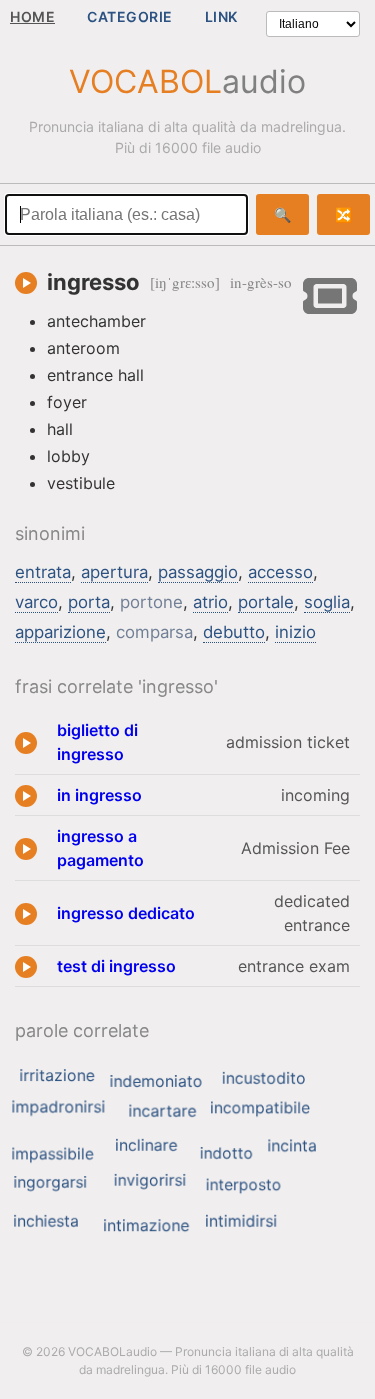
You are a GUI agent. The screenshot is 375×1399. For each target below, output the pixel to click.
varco (36, 602)
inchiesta (46, 1221)
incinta (292, 1145)
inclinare (146, 1145)
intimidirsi (241, 1221)
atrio (210, 602)
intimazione (146, 1225)
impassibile (52, 1153)
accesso (280, 572)
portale (266, 602)
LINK (221, 16)
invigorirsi (150, 1180)
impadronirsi (58, 1106)
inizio (295, 632)
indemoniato (156, 1081)
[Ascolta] (26, 283)
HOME (32, 16)
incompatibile (260, 1107)
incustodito (264, 1078)
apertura (114, 572)
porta (89, 602)
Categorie (130, 16)
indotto (226, 1152)
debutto (234, 632)
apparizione (60, 632)
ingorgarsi (50, 1181)
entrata (43, 572)
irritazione (56, 1075)
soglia (327, 602)
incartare (162, 1110)
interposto (244, 1183)
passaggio (198, 572)
